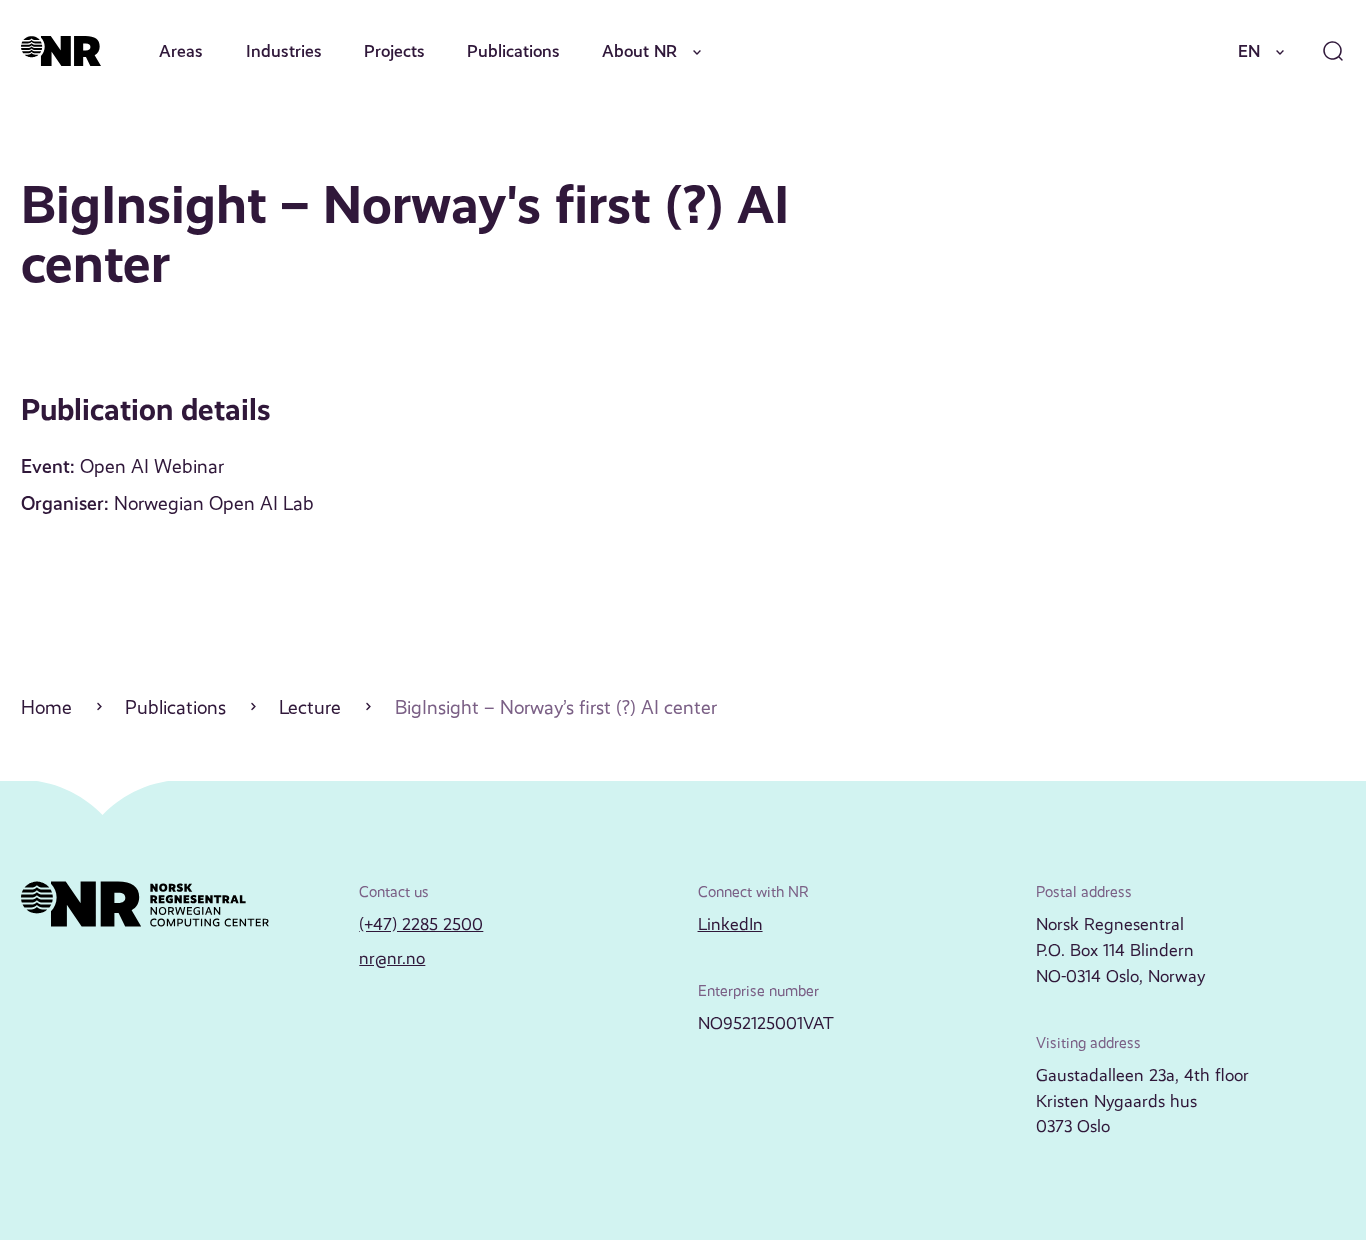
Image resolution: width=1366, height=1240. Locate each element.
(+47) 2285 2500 (421, 924)
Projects (394, 51)
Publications (513, 51)
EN (1249, 51)
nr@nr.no (392, 958)
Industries (284, 51)
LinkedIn (730, 924)
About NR (639, 51)
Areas (181, 51)
